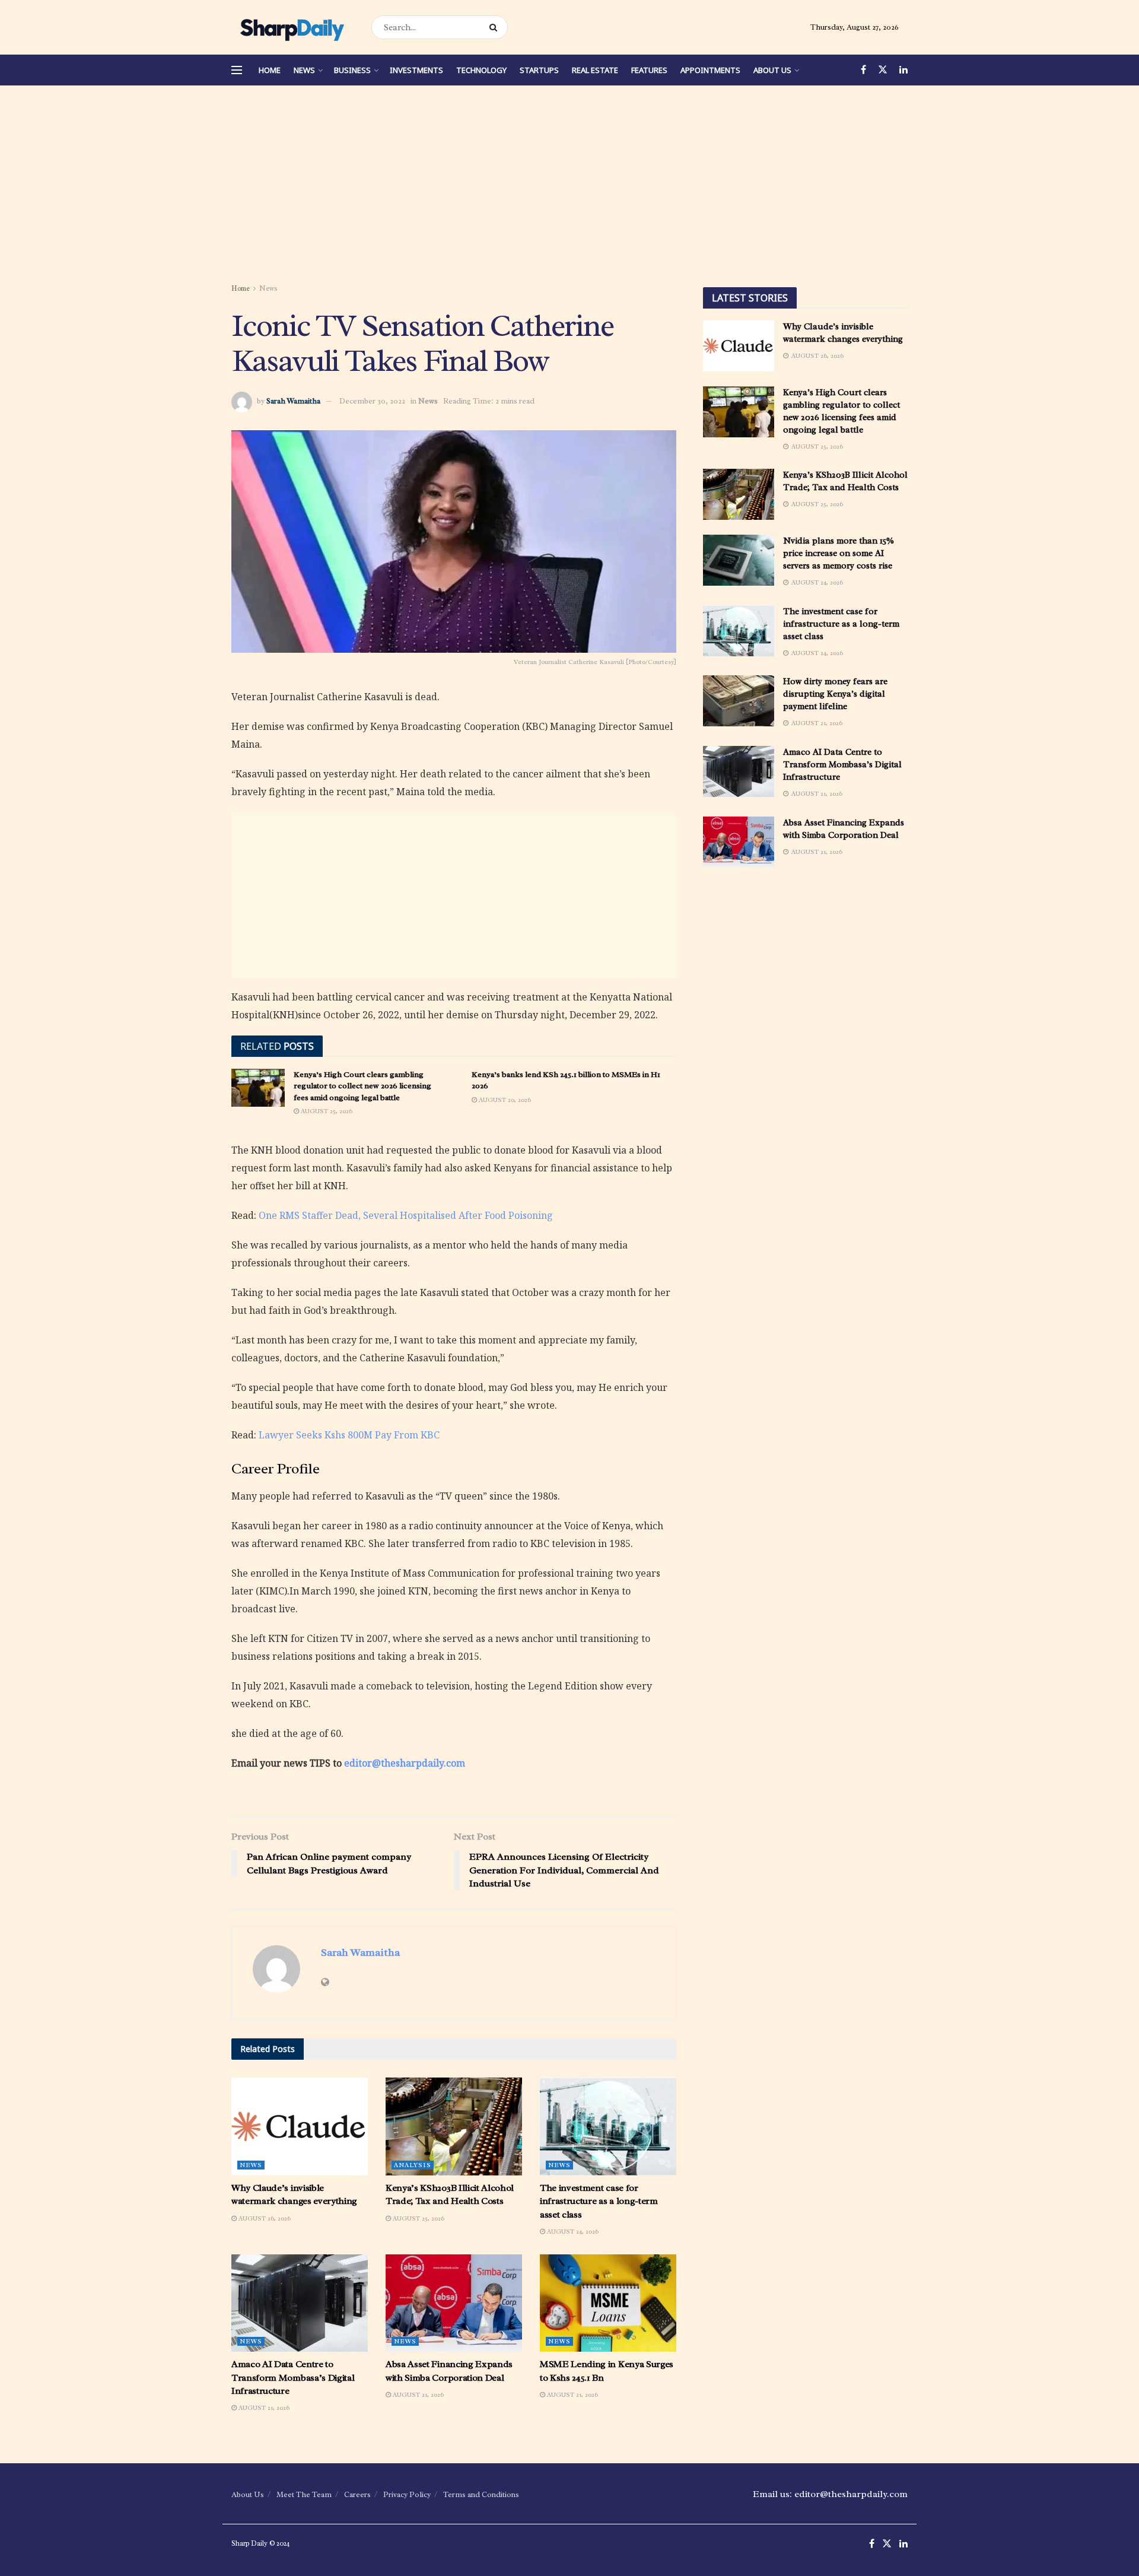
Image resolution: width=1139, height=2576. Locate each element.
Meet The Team (304, 2494)
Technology (481, 70)
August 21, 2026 (263, 2407)
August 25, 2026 (326, 1111)
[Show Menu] (237, 70)
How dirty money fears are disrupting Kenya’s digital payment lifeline (835, 694)
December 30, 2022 (372, 401)
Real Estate (595, 70)
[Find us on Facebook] (863, 70)
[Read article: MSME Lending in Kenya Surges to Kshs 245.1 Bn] (608, 2303)
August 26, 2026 (264, 2218)
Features (649, 70)
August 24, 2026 (572, 2231)
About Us (772, 70)
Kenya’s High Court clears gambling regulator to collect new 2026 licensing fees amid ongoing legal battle (362, 1086)
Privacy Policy (407, 2494)
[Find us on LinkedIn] (903, 70)
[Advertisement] (569, 186)
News (304, 70)
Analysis (413, 2165)
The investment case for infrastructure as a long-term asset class (599, 2201)
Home (270, 70)
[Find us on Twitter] (883, 70)
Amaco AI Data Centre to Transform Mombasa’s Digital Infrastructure (293, 2378)
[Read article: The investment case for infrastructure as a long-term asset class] (608, 2126)
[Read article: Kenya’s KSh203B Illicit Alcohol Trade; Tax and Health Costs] (454, 2126)
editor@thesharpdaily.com (405, 1763)
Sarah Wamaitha (293, 401)
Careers (357, 2494)
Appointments (710, 70)
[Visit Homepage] (291, 27)
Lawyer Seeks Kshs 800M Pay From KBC (349, 1435)
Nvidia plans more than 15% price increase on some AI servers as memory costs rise (839, 553)
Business (352, 70)
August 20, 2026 (504, 1100)
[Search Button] (496, 27)
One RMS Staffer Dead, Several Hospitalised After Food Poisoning (406, 1215)
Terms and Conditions (481, 2494)
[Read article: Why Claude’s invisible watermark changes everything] (300, 2126)
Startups (539, 70)
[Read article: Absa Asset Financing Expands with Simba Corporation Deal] (454, 2303)
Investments (416, 70)
